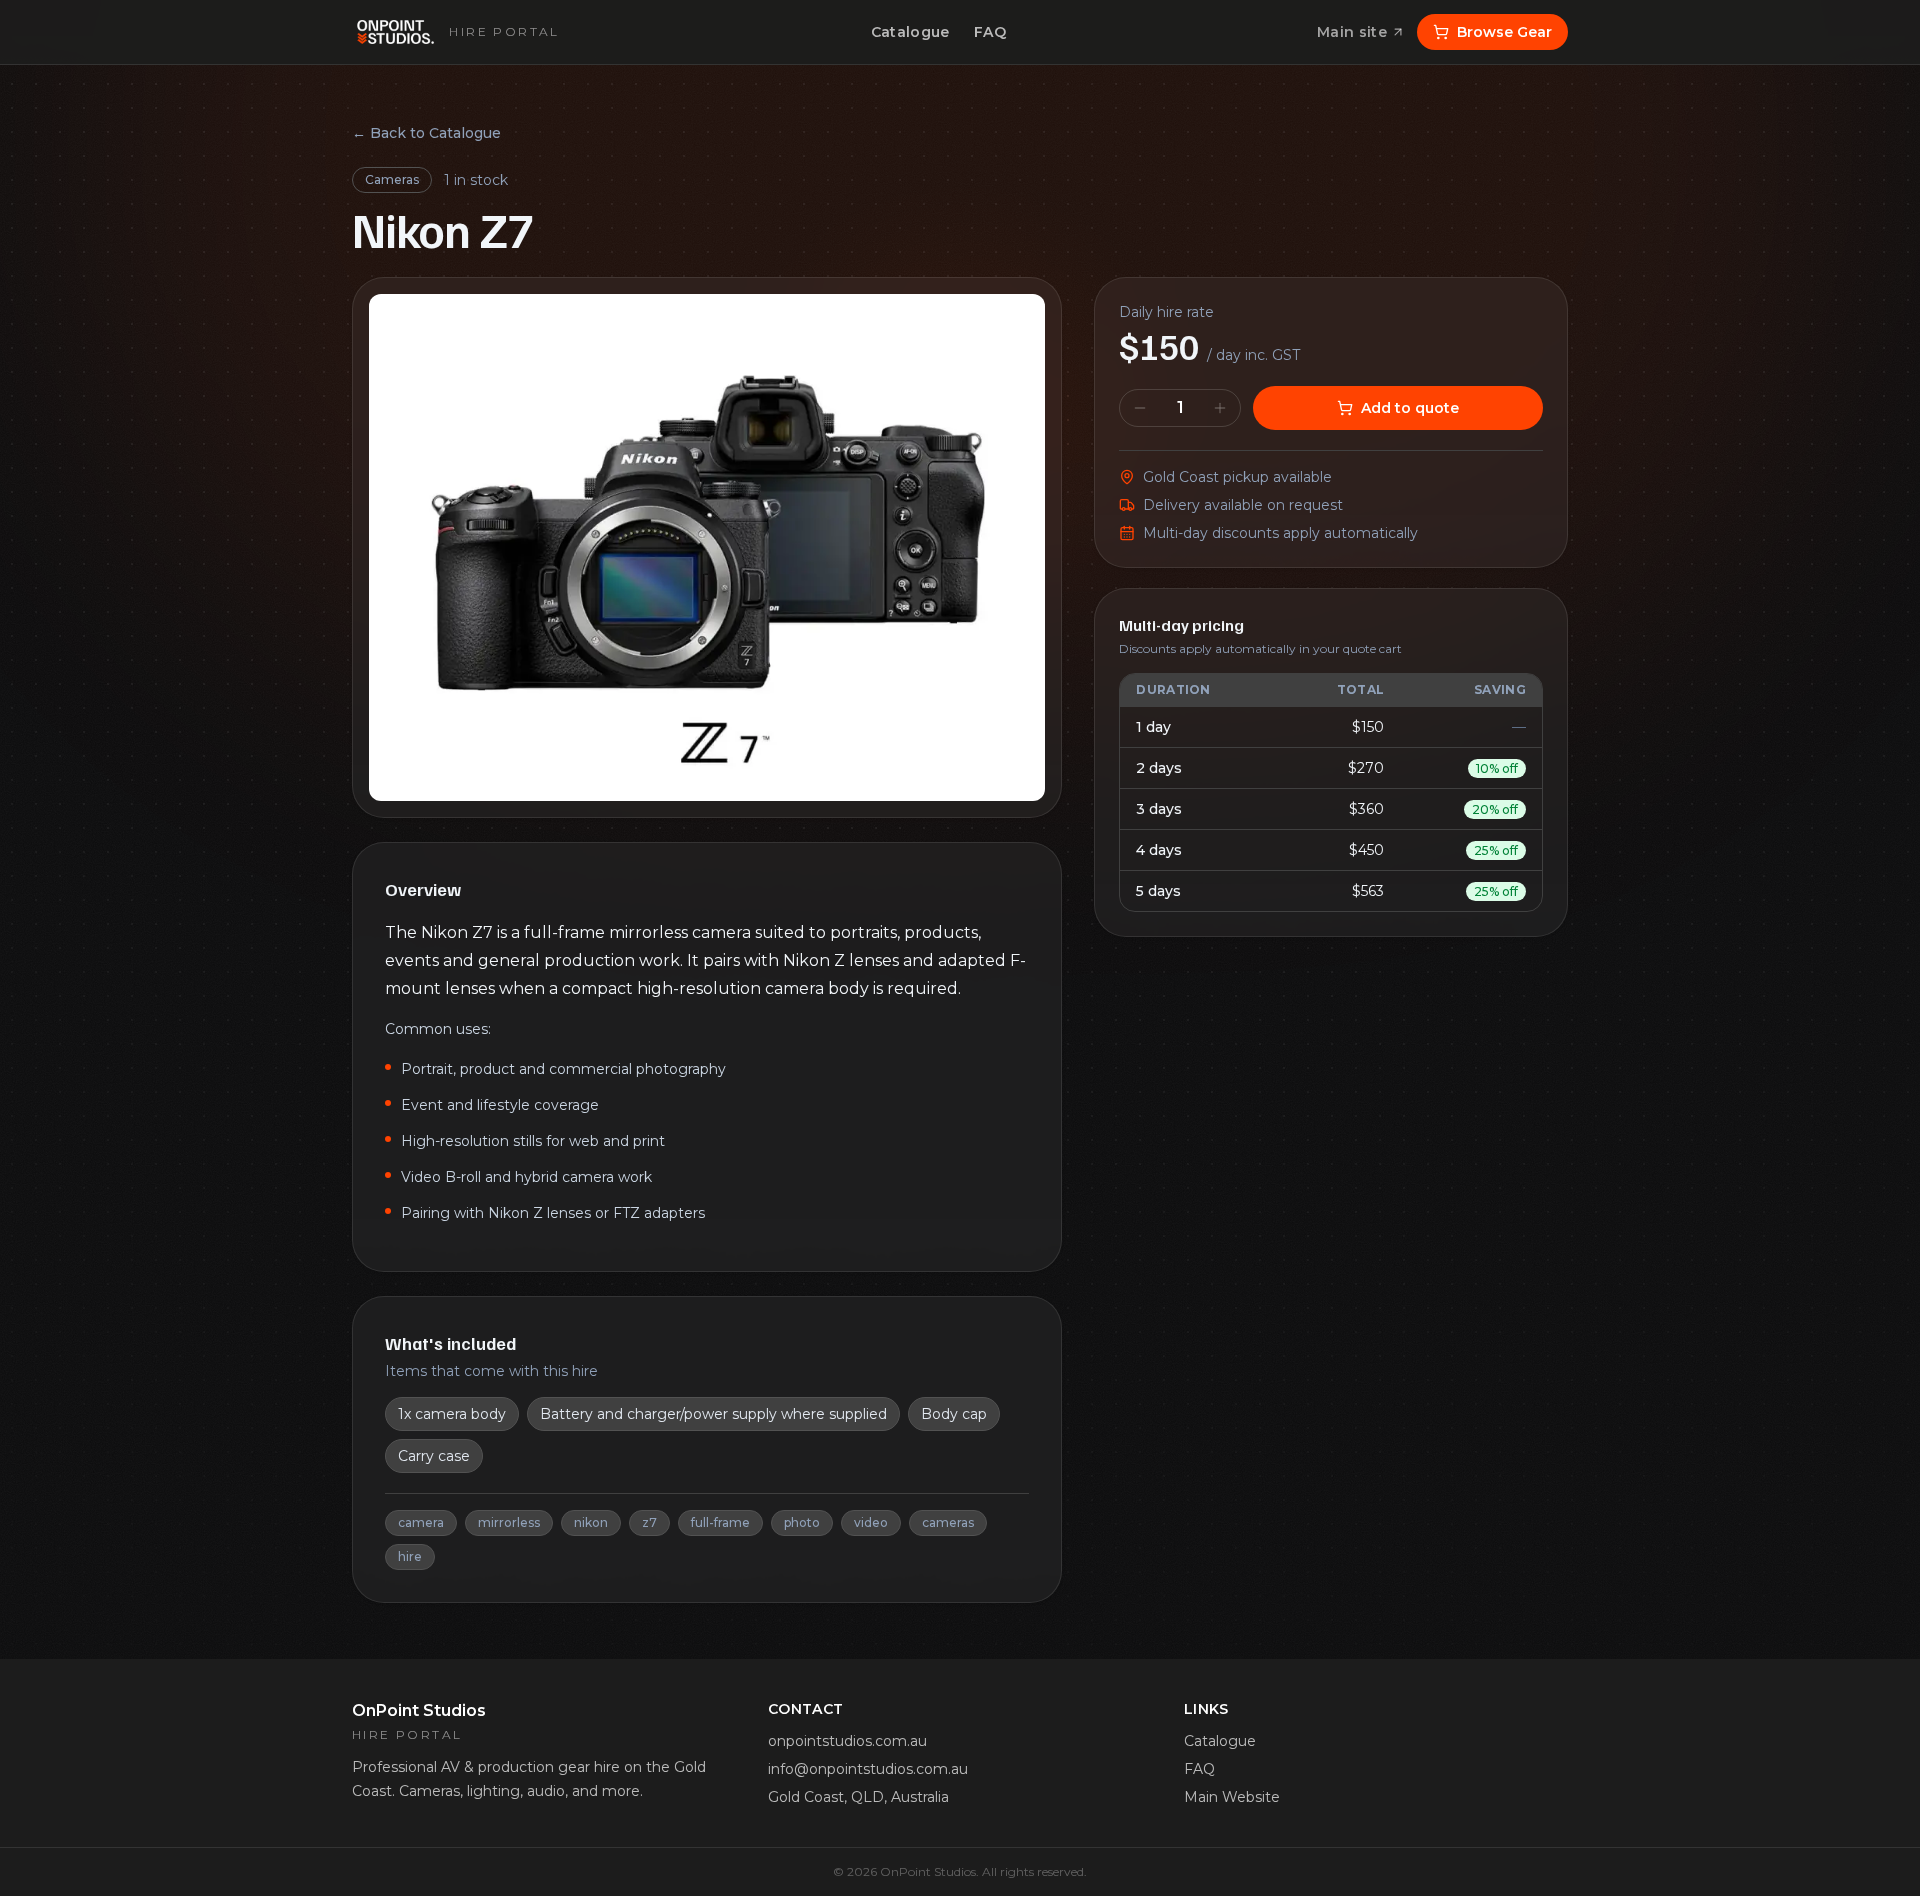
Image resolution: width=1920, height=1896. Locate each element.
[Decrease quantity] (1140, 408)
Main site (1352, 32)
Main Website (1232, 1797)
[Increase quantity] (1220, 408)
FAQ (990, 32)
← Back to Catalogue (426, 133)
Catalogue (910, 32)
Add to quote (1410, 408)
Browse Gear (1504, 32)
